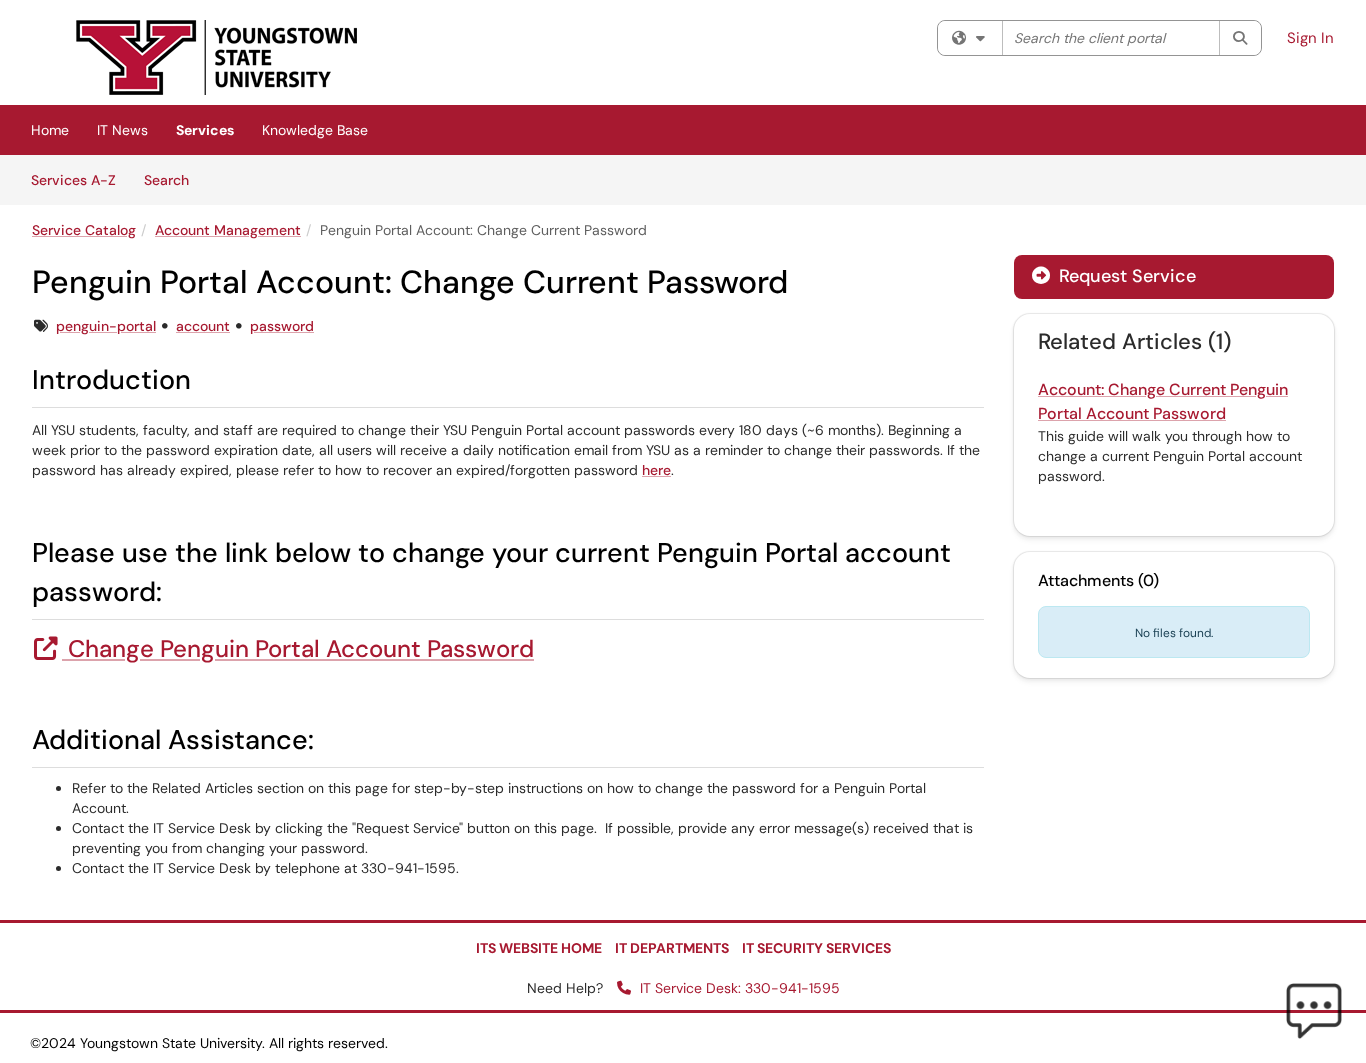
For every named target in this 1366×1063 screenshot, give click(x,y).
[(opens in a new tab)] (217, 57)
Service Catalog (84, 230)
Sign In (1310, 38)
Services (205, 130)
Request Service (1125, 276)
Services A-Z (73, 180)
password (282, 326)
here (656, 470)
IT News (122, 130)
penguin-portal (106, 326)
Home (50, 130)
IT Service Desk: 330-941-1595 (738, 988)
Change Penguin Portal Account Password (298, 648)
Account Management (228, 230)
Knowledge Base (315, 130)
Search (173, 179)
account (203, 326)
